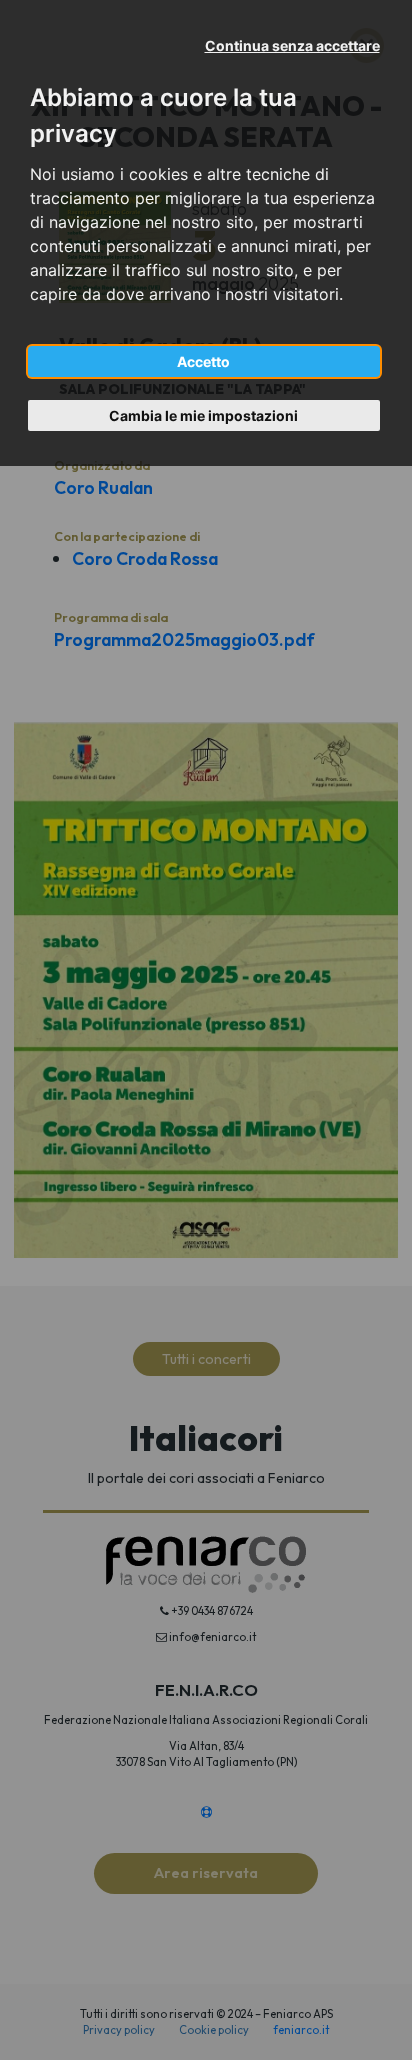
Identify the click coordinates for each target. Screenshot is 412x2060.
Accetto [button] (203, 361)
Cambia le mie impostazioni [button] (203, 415)
